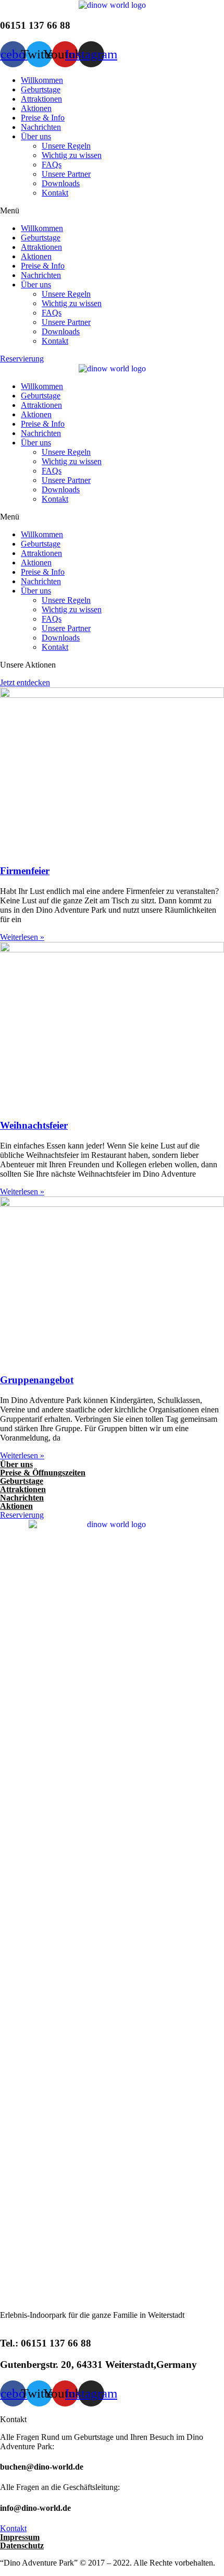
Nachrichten (41, 127)
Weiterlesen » (22, 937)
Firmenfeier (25, 871)
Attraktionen (41, 99)
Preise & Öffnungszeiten (43, 1473)
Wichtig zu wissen (72, 155)
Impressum (20, 2537)
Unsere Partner (66, 174)
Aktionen (36, 108)
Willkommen (42, 80)
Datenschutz (22, 2545)
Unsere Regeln (66, 146)
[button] (112, 211)
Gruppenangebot (37, 1380)
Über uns (36, 136)
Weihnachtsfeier (34, 1125)
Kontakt (55, 193)
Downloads (61, 183)
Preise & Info (43, 118)
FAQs (52, 165)
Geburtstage (41, 89)
